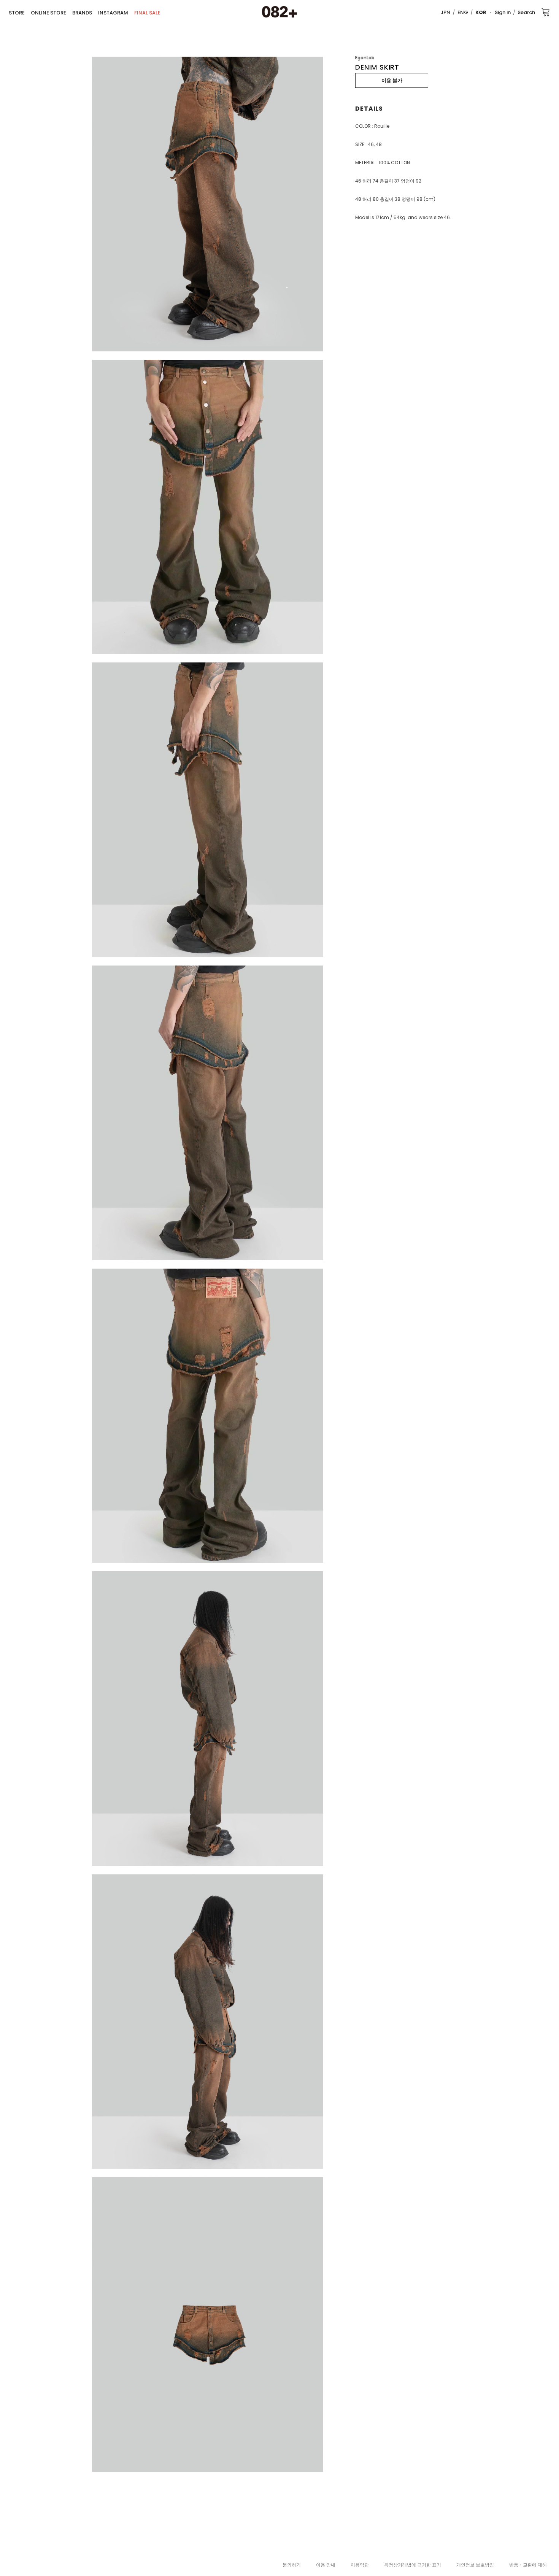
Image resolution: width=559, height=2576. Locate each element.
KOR (481, 12)
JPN (445, 12)
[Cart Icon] (546, 12)
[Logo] (279, 12)
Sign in (503, 12)
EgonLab (365, 58)
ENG (463, 12)
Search (526, 12)
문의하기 (292, 2565)
